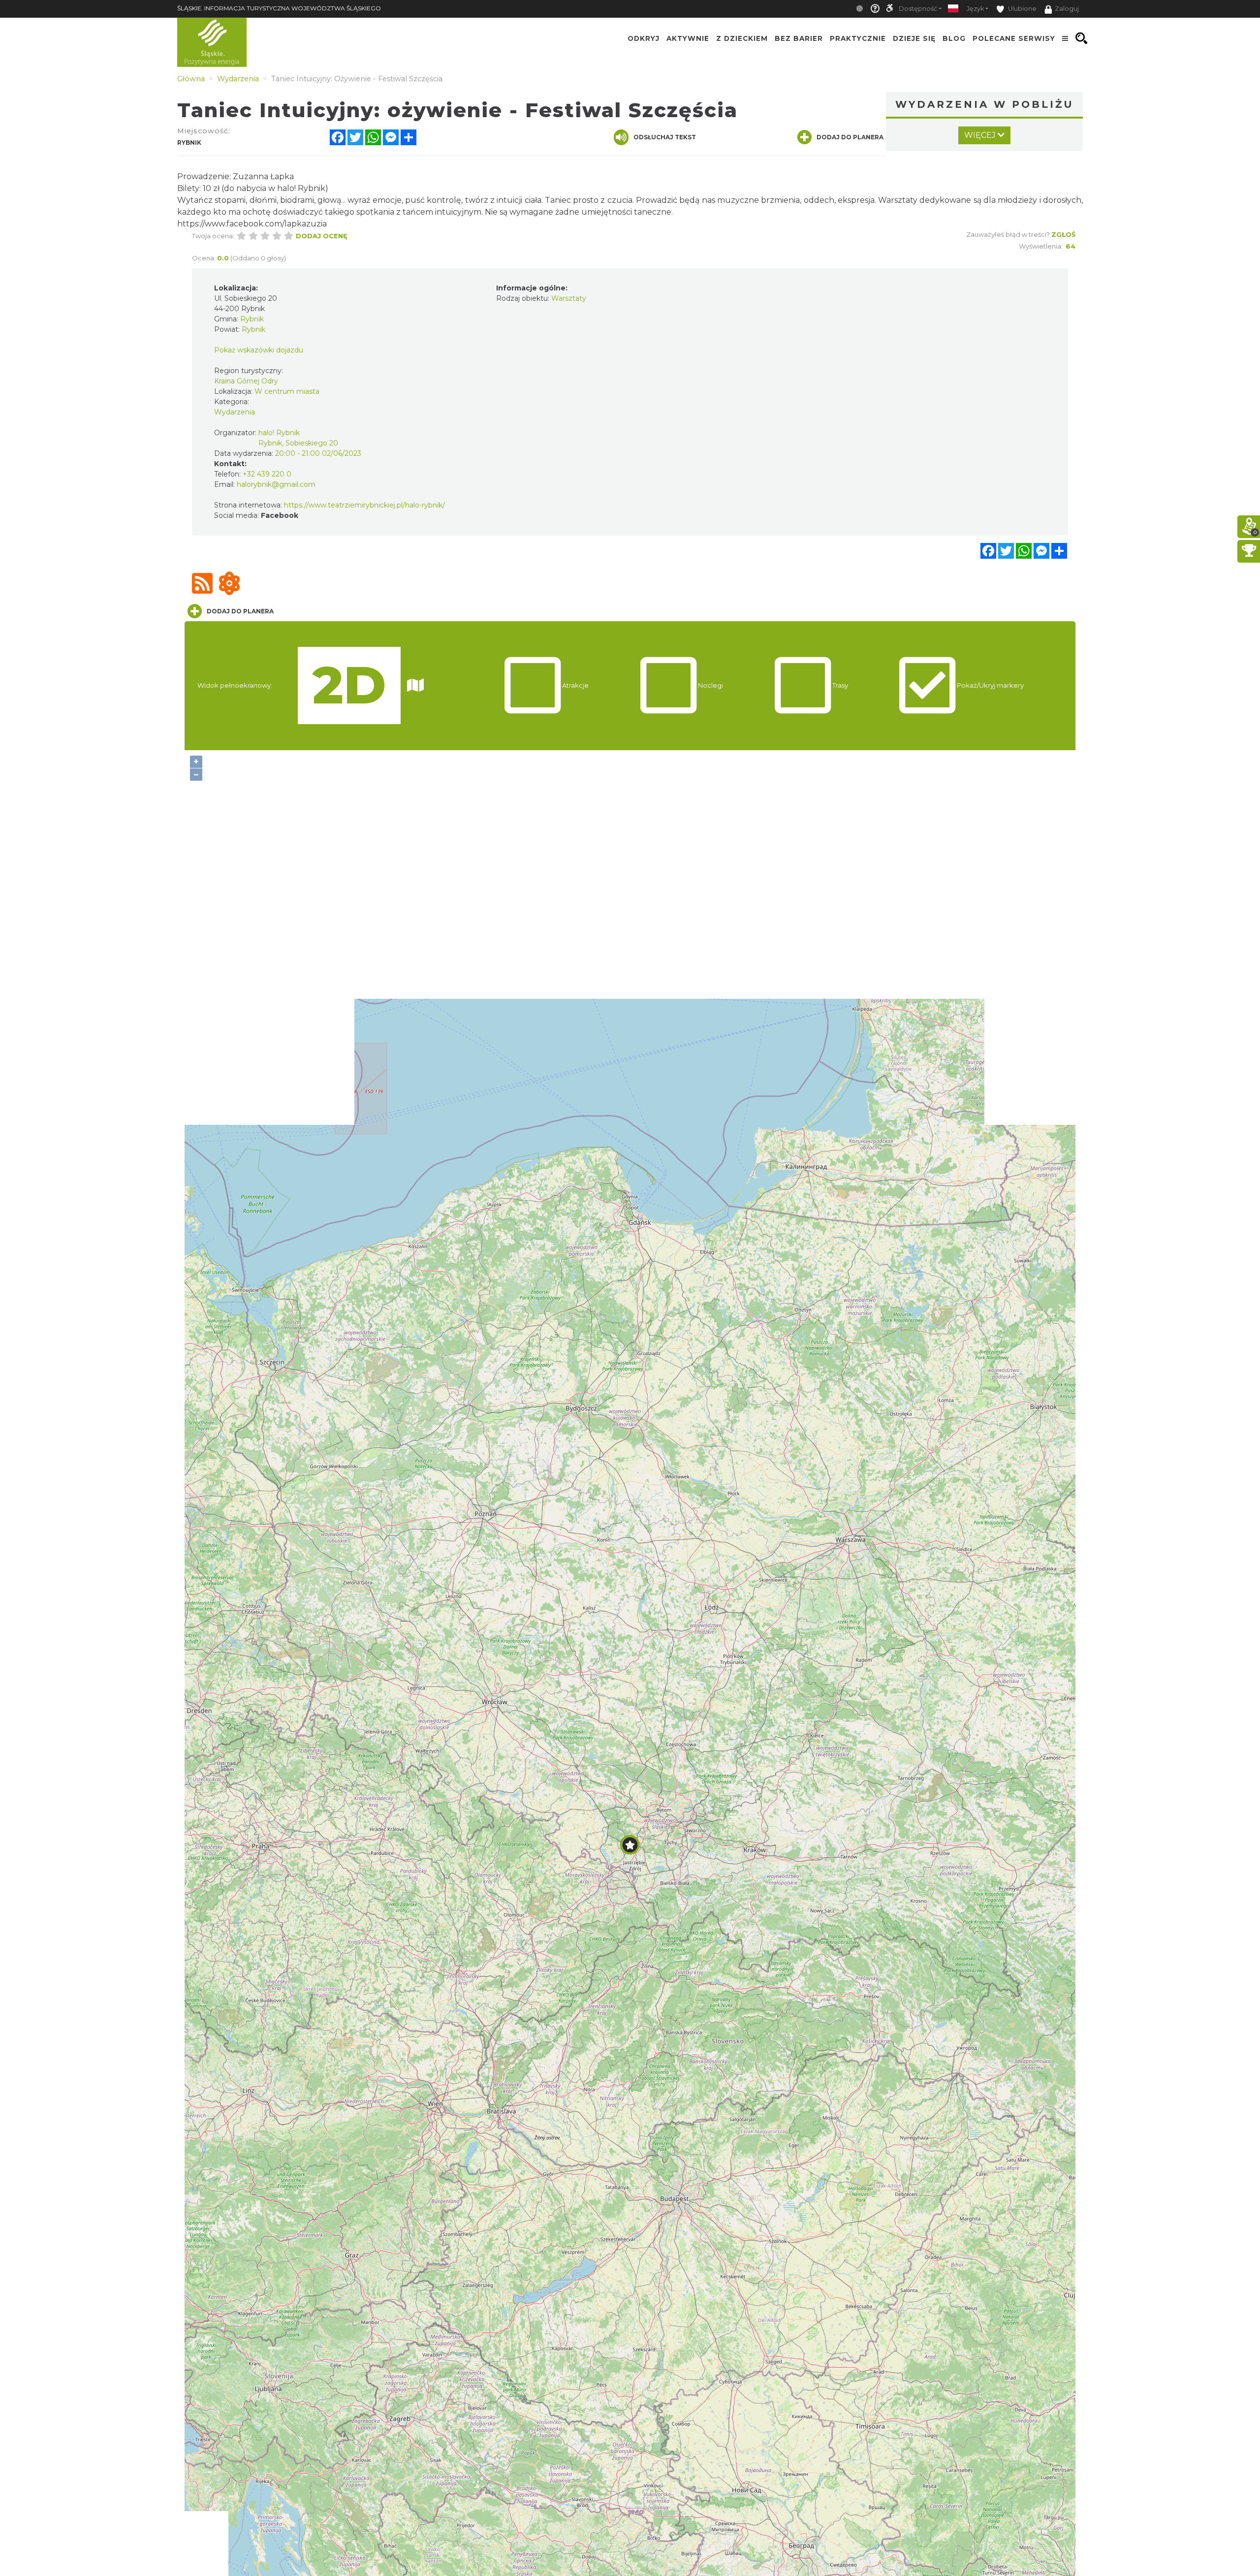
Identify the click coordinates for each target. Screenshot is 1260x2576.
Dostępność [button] (918, 9)
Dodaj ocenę (322, 236)
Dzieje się (914, 38)
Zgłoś (1063, 234)
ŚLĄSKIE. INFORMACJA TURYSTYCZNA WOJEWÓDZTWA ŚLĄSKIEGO (279, 8)
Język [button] (975, 9)
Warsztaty (569, 298)
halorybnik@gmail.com (276, 484)
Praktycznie (858, 38)
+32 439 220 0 (267, 474)
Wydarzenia (235, 412)
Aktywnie (688, 38)
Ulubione (1022, 9)
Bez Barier (799, 38)
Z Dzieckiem (742, 38)
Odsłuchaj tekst (665, 137)
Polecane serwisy (1014, 38)
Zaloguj (1067, 9)
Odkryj (644, 38)
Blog (954, 38)
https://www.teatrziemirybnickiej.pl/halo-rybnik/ (364, 505)
